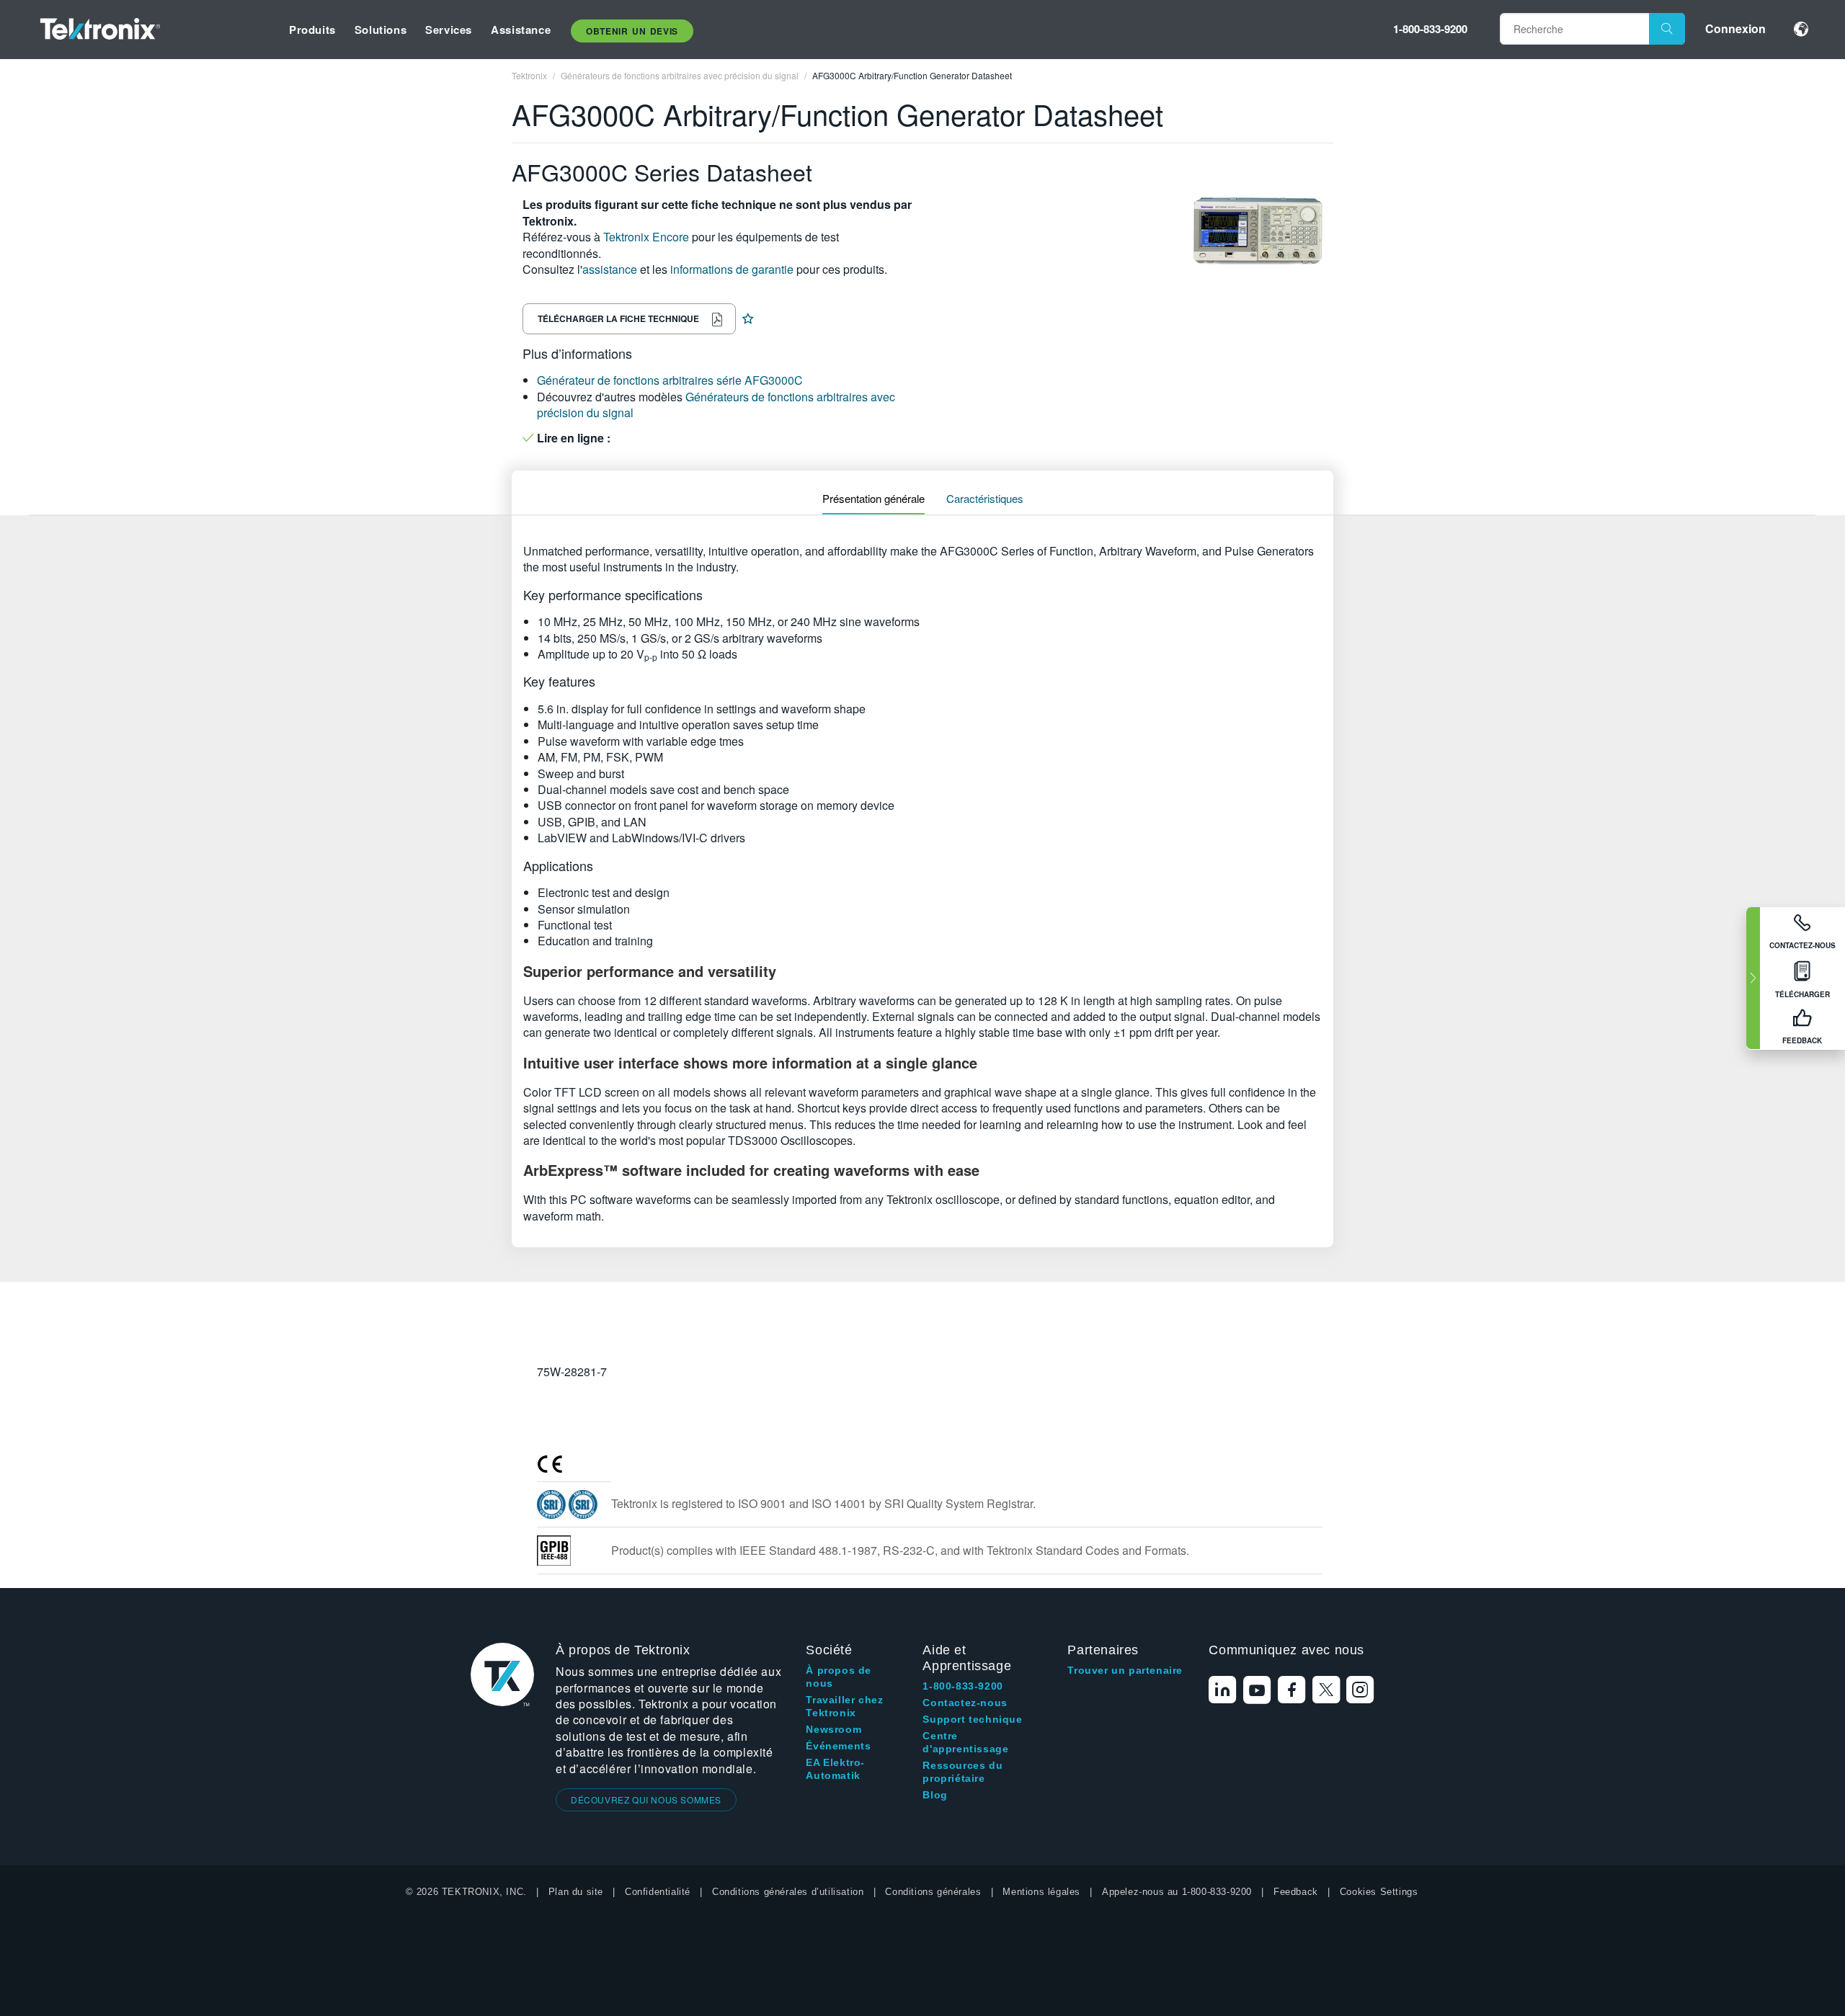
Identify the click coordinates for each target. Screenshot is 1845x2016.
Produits (312, 30)
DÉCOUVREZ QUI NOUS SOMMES (646, 1799)
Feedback (1296, 1892)
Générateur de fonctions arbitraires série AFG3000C (670, 380)
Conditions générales (933, 1892)
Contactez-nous (965, 1703)
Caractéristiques (985, 498)
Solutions (381, 30)
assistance (610, 269)
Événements (838, 1746)
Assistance (521, 30)
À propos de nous (839, 1677)
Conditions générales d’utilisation (788, 1892)
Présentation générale (873, 498)
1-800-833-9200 (1430, 29)
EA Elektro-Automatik (835, 1769)
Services (449, 30)
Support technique (972, 1719)
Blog (935, 1795)
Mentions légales (1041, 1892)
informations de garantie (732, 269)
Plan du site (576, 1892)
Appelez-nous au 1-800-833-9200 (1177, 1892)
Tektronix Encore (646, 237)
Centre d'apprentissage (965, 1742)
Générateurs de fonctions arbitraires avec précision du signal (716, 405)
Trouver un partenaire (1125, 1670)
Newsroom (833, 1729)
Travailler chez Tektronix (844, 1706)
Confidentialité (658, 1892)
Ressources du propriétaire (962, 1772)
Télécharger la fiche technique (618, 318)
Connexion (1735, 28)
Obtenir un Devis (632, 31)
